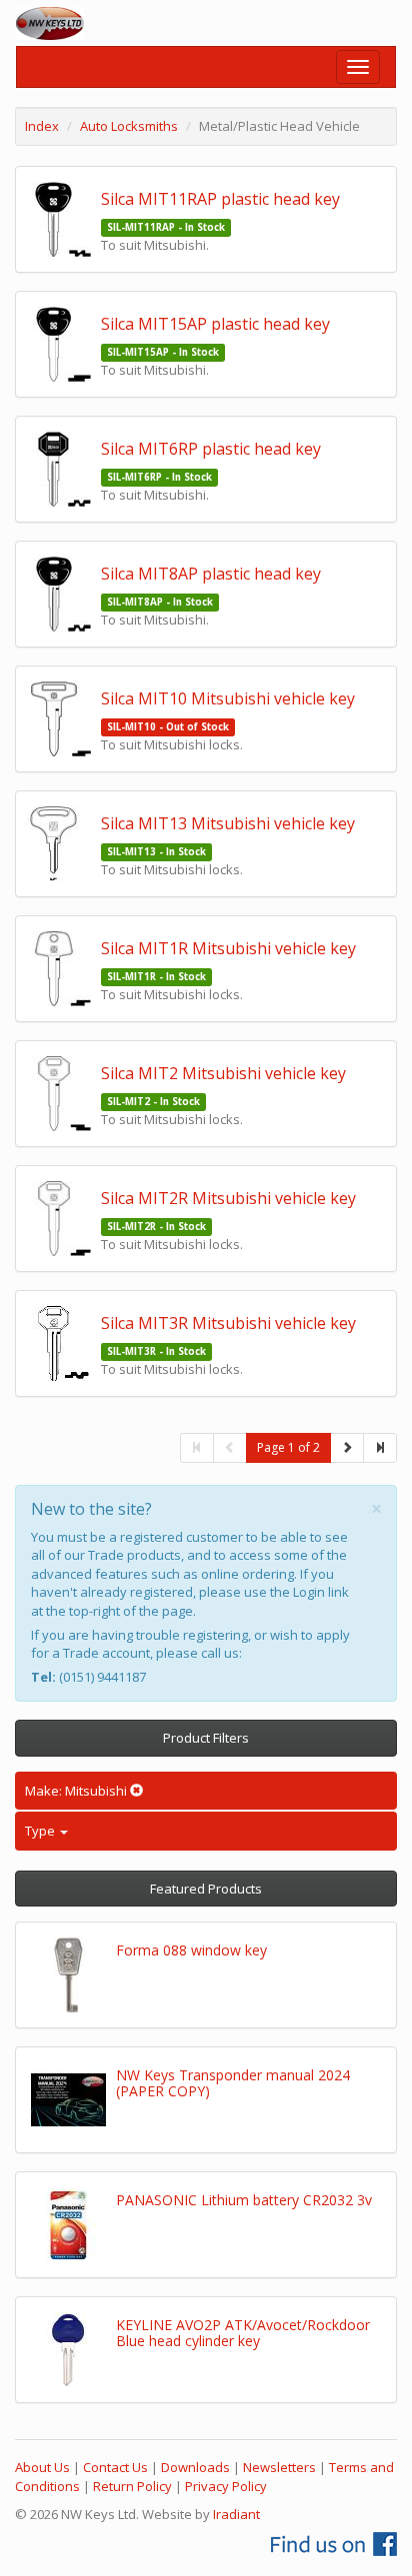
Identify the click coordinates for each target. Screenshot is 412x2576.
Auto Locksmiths (129, 126)
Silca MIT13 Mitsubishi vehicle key (228, 823)
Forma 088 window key (191, 1950)
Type (41, 1831)
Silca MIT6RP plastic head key (211, 449)
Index (42, 126)
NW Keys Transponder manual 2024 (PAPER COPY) (233, 2082)
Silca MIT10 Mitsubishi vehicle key (228, 698)
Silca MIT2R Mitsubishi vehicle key (228, 1198)
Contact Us (115, 2467)
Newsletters (279, 2467)
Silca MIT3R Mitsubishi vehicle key (228, 1323)
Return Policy (132, 2486)
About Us (42, 2467)
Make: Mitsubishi (77, 1791)
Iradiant (236, 2514)
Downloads (195, 2467)
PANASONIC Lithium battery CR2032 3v (244, 2200)
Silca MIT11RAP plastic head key (220, 199)
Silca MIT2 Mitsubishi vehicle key (223, 1073)
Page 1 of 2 (288, 1447)
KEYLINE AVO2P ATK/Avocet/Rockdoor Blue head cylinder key (243, 2332)
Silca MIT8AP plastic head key (211, 574)
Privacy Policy (226, 2486)
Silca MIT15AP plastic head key (215, 324)
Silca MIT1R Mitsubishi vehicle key (228, 948)
